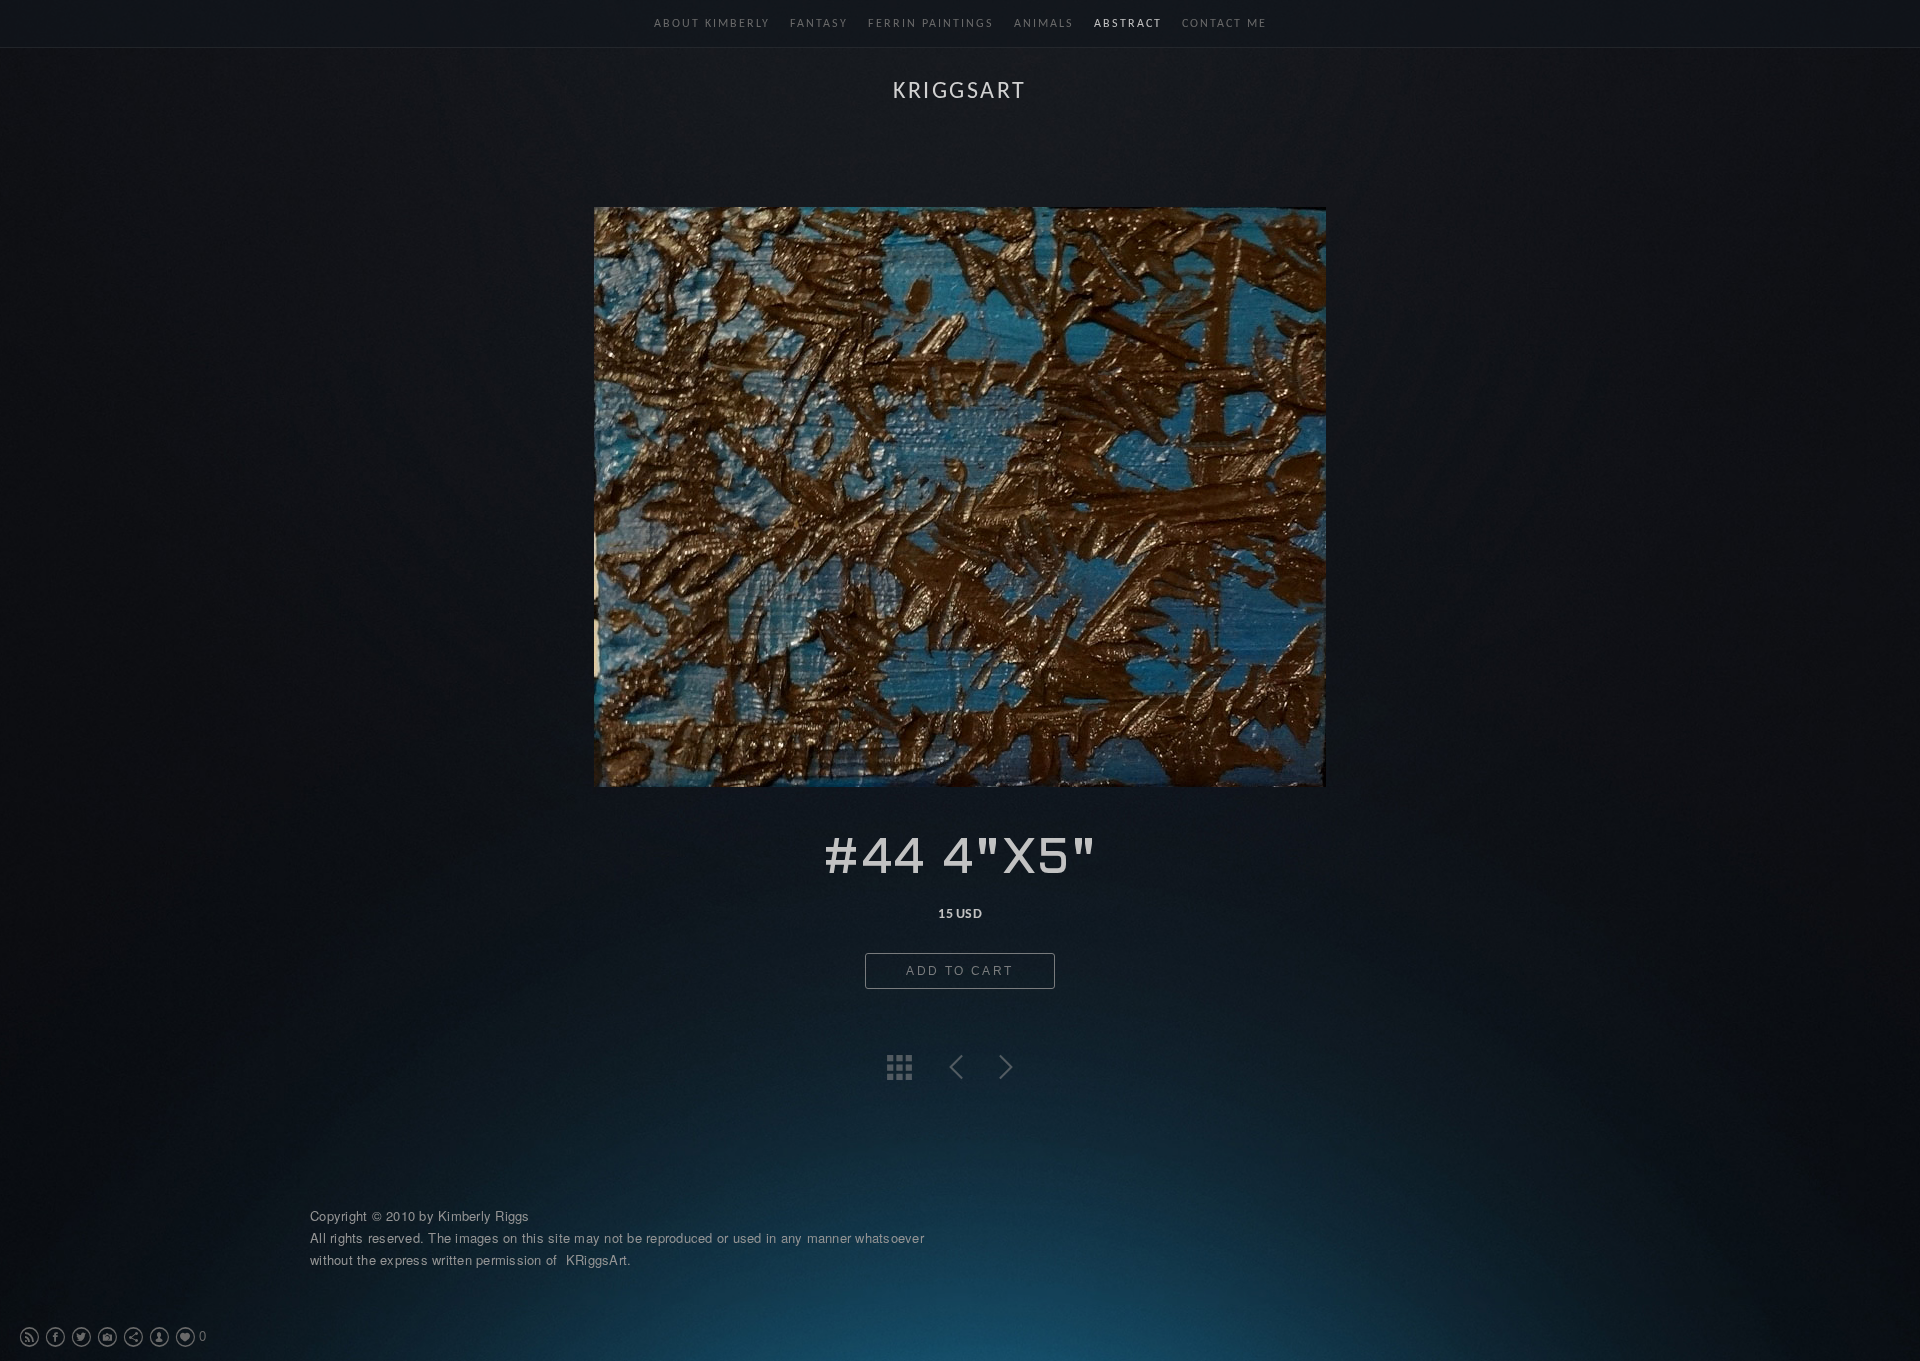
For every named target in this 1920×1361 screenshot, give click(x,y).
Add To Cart (959, 971)
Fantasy (819, 24)
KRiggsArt (960, 92)
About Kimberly (712, 24)
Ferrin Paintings (931, 24)
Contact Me (1224, 24)
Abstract (1128, 24)
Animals (1044, 24)
